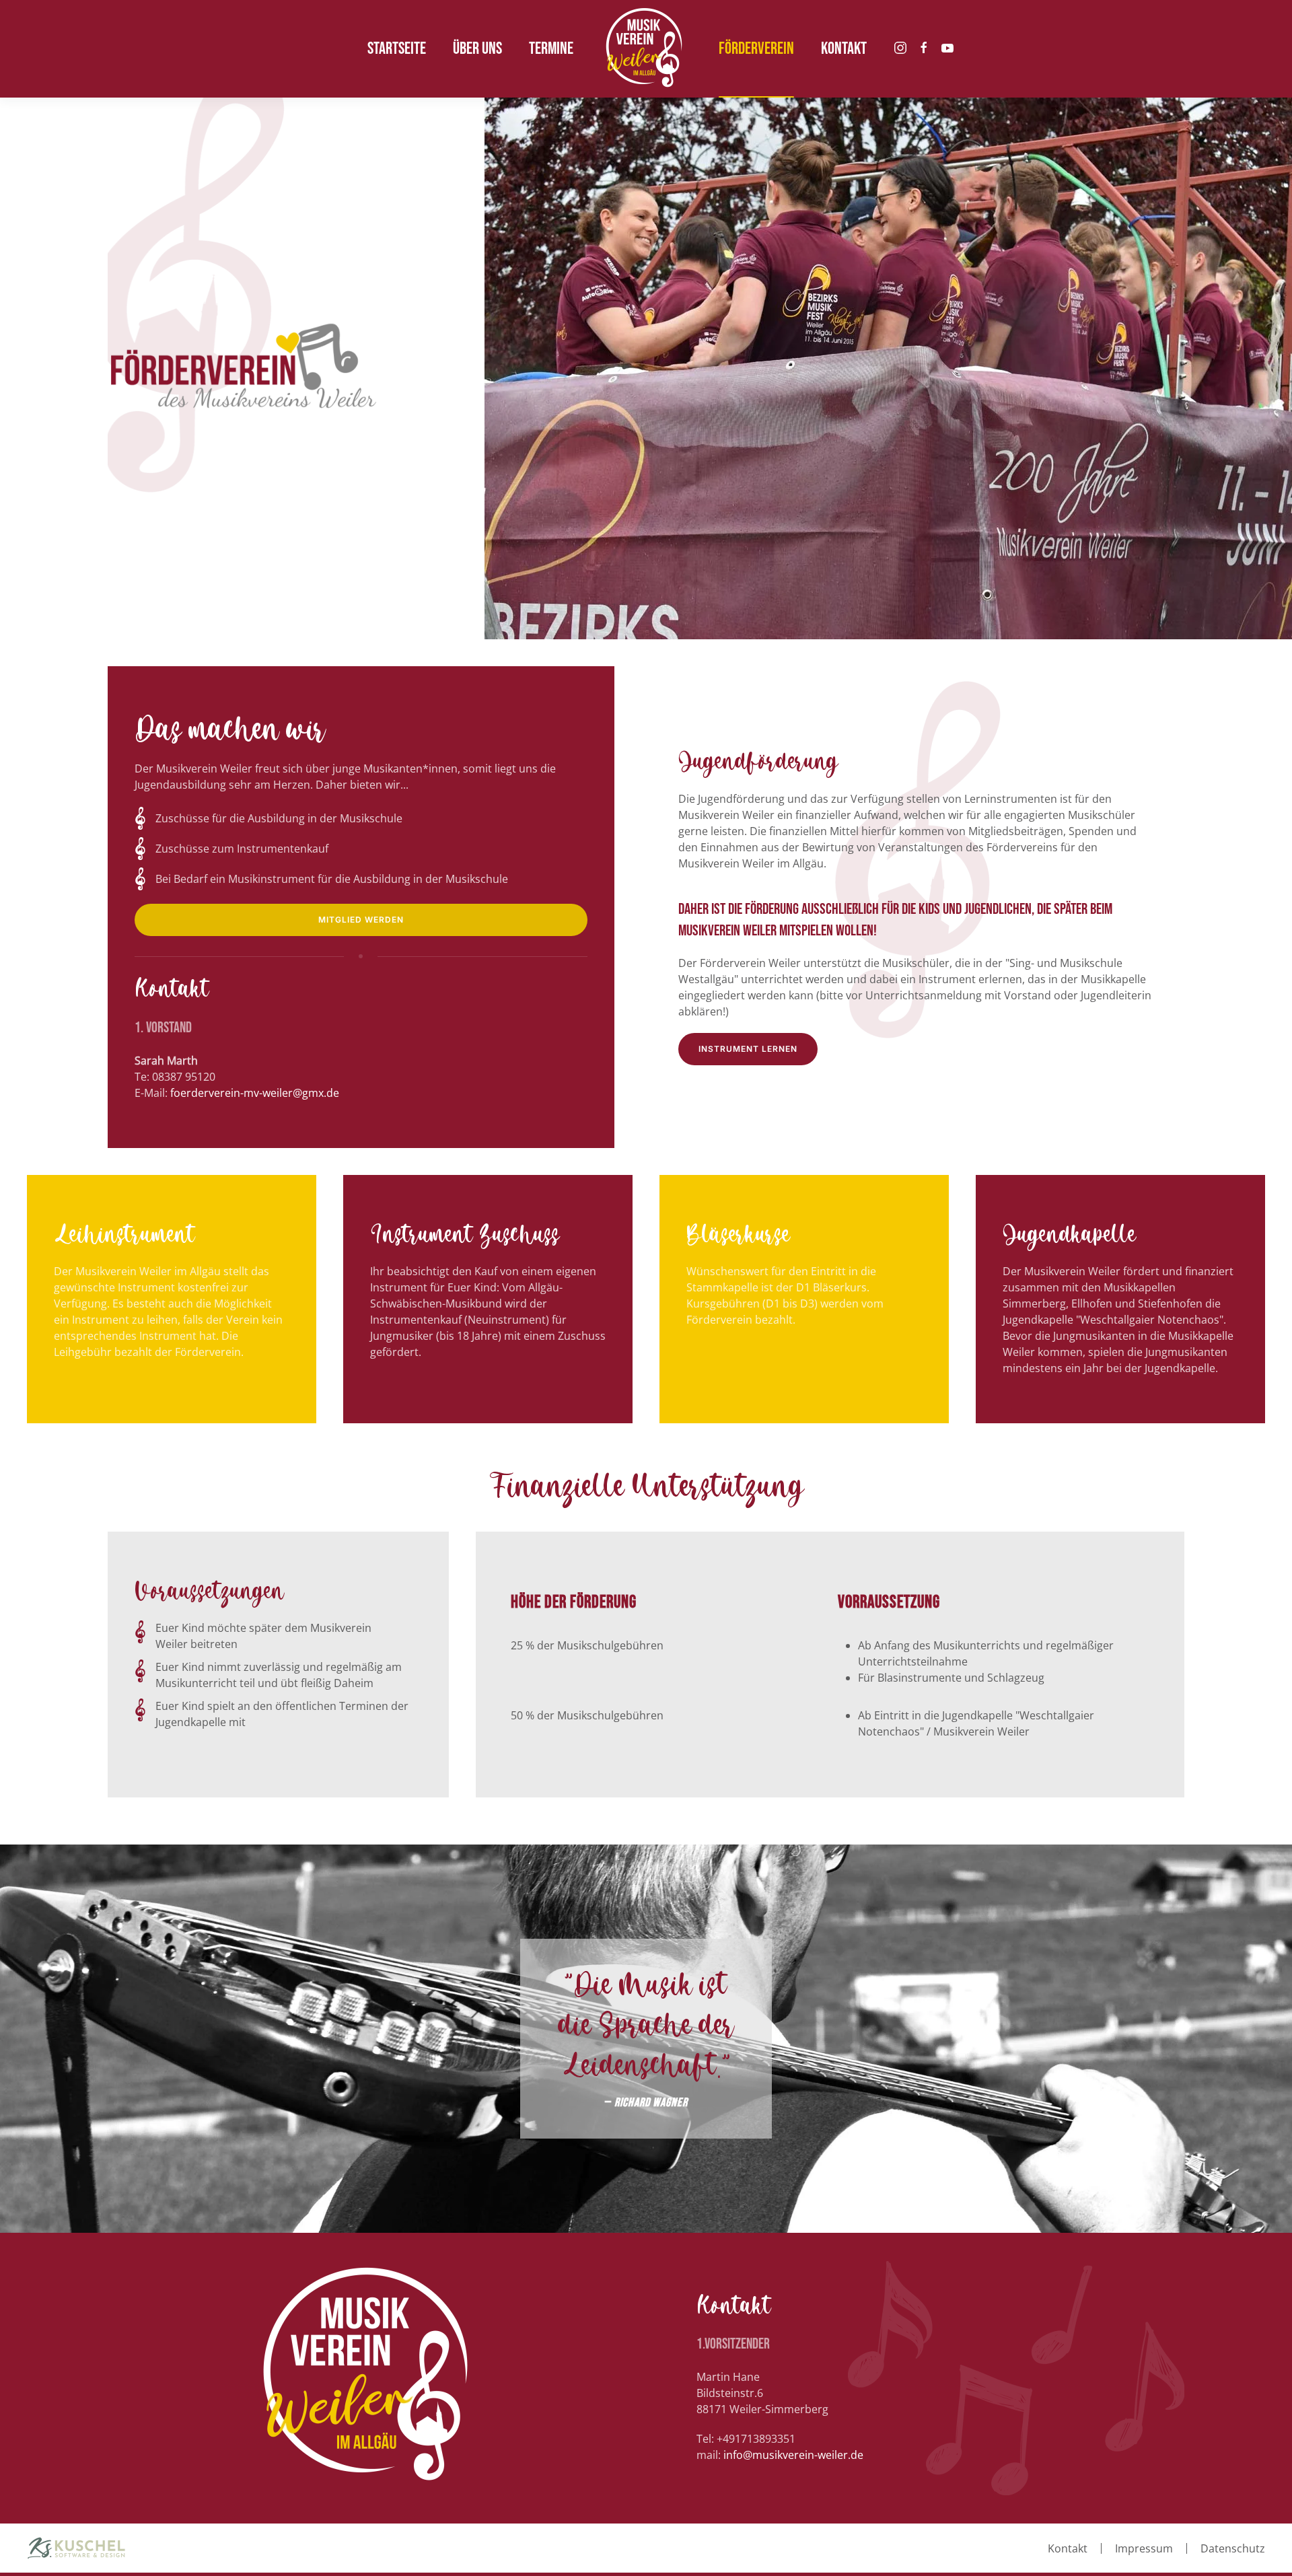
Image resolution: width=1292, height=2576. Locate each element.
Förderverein (756, 49)
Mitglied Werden (361, 920)
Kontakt (1068, 2548)
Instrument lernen (748, 1049)
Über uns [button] (477, 49)
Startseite (397, 49)
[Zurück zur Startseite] (646, 49)
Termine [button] (551, 49)
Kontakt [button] (844, 49)
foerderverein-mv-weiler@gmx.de (255, 1093)
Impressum (1144, 2548)
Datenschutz (1233, 2548)
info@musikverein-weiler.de (793, 2455)
